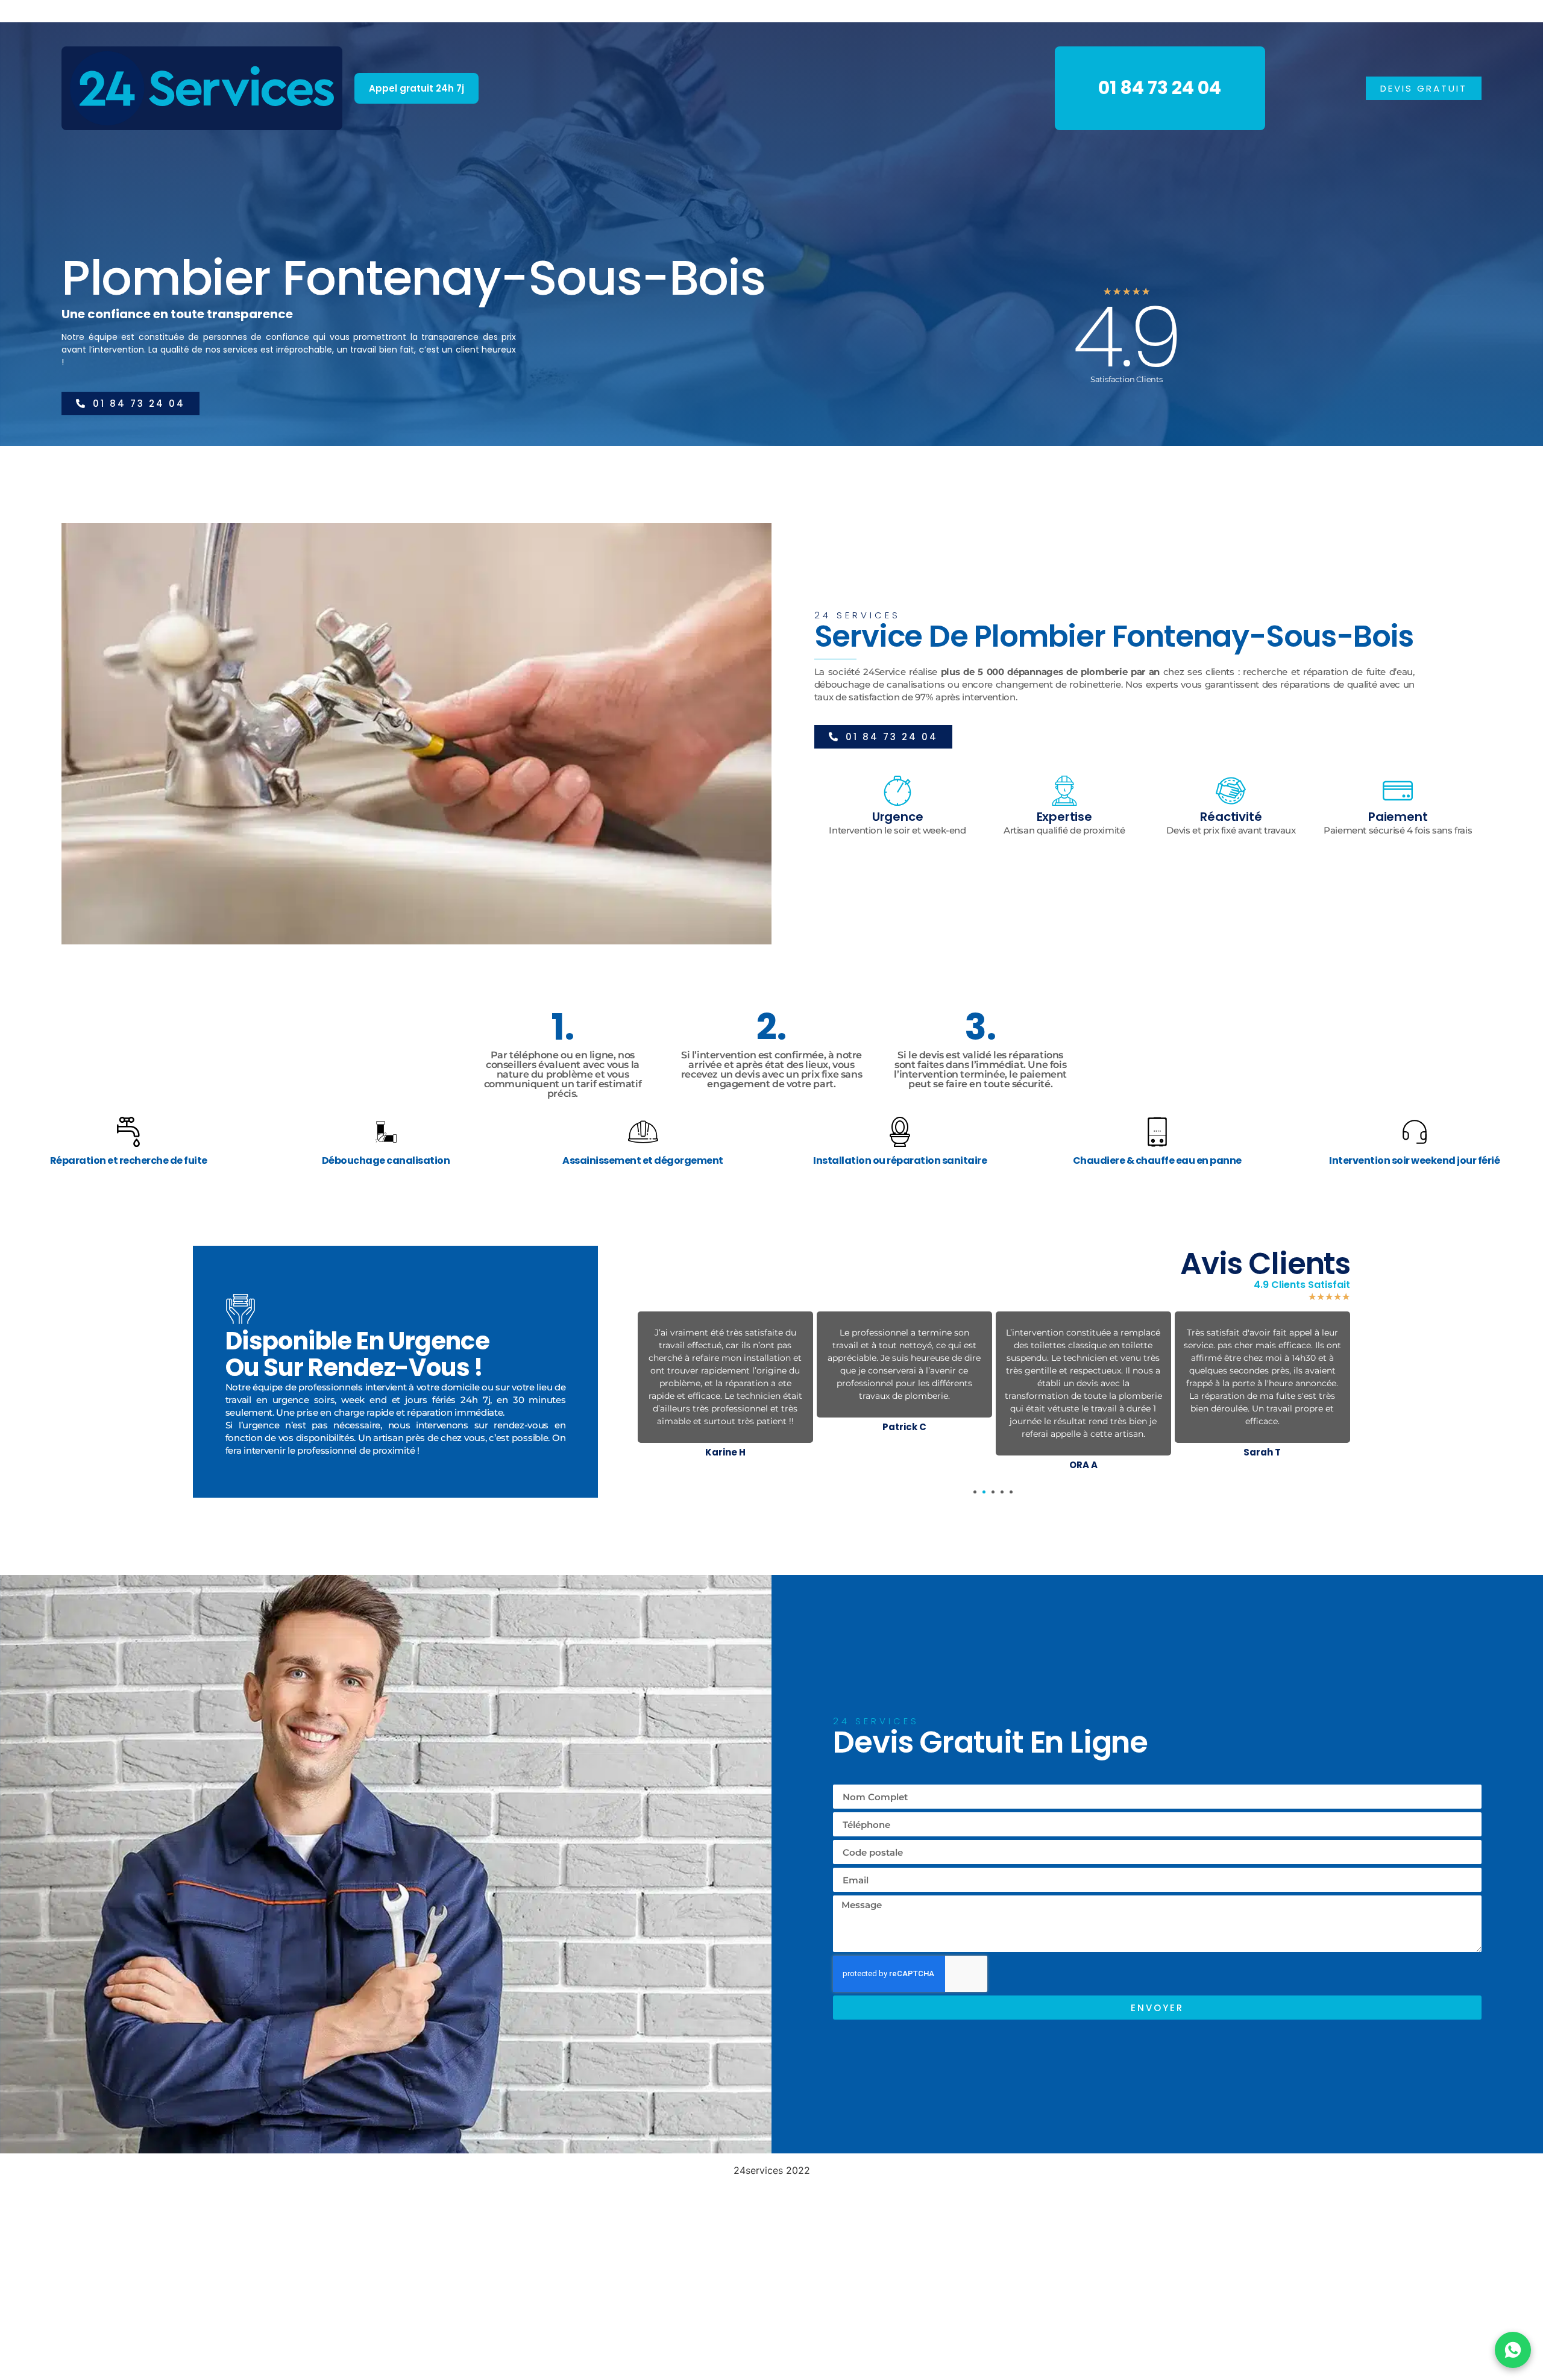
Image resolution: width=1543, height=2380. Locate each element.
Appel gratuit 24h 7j (416, 88)
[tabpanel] (725, 1374)
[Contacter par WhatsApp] (1513, 2350)
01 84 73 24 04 (1160, 88)
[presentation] (975, 1492)
